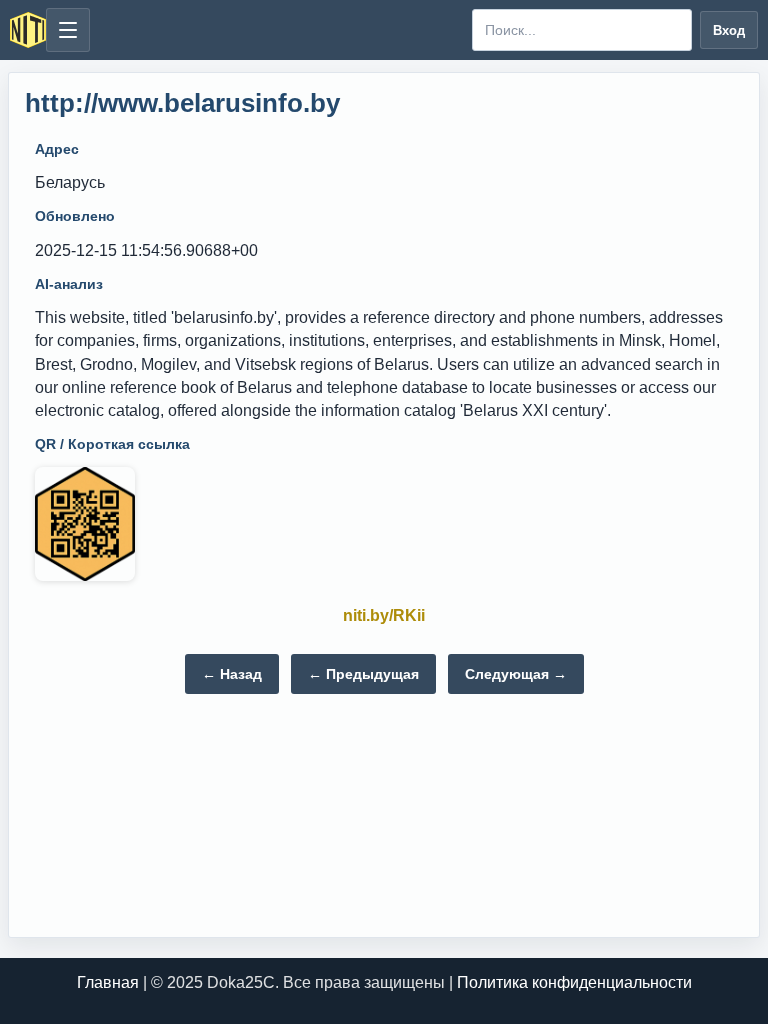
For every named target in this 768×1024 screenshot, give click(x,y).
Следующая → (516, 674)
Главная (108, 982)
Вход (729, 30)
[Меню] (68, 30)
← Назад (232, 674)
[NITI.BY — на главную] (28, 30)
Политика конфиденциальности (574, 982)
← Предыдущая (363, 674)
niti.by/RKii (384, 615)
